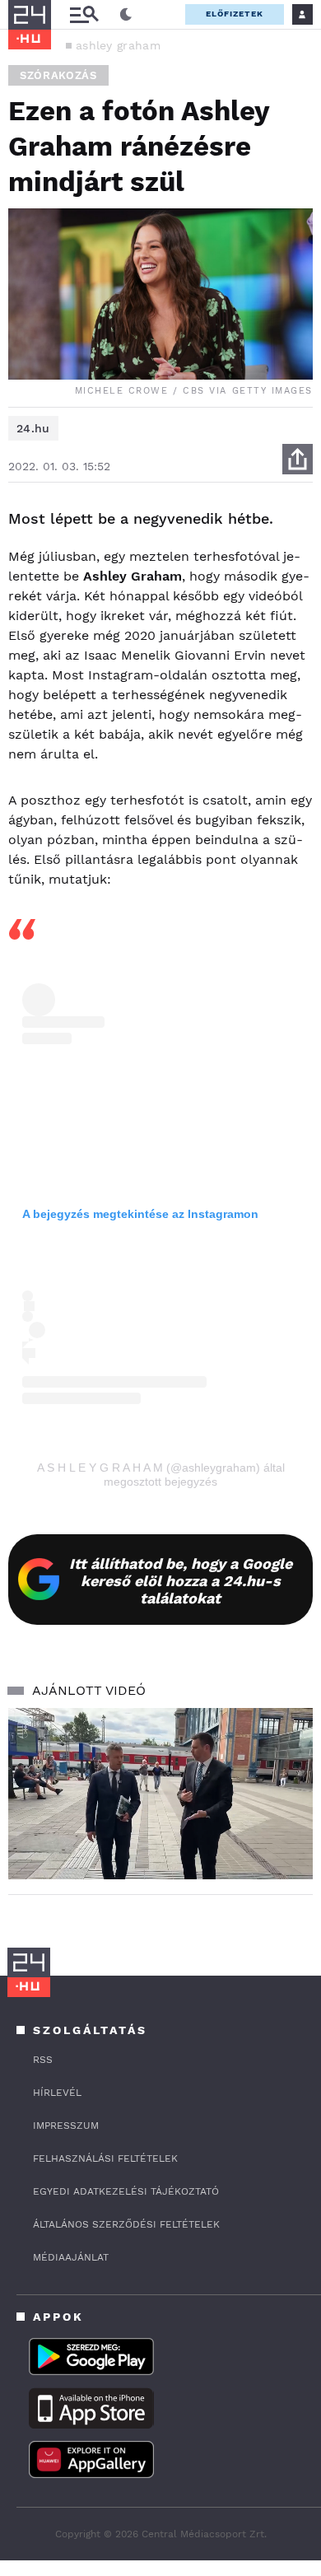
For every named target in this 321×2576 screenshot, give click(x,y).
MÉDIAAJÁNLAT (71, 2257)
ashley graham (118, 45)
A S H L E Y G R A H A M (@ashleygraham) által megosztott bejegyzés (161, 1475)
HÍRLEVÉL (57, 2093)
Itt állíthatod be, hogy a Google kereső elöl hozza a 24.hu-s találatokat (181, 1581)
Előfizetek (235, 14)
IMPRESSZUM (66, 2126)
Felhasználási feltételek (105, 2158)
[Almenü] (84, 14)
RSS (43, 2060)
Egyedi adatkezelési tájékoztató (126, 2191)
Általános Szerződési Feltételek (126, 2224)
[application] (160, 1794)
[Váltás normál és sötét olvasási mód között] (126, 15)
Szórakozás (58, 75)
